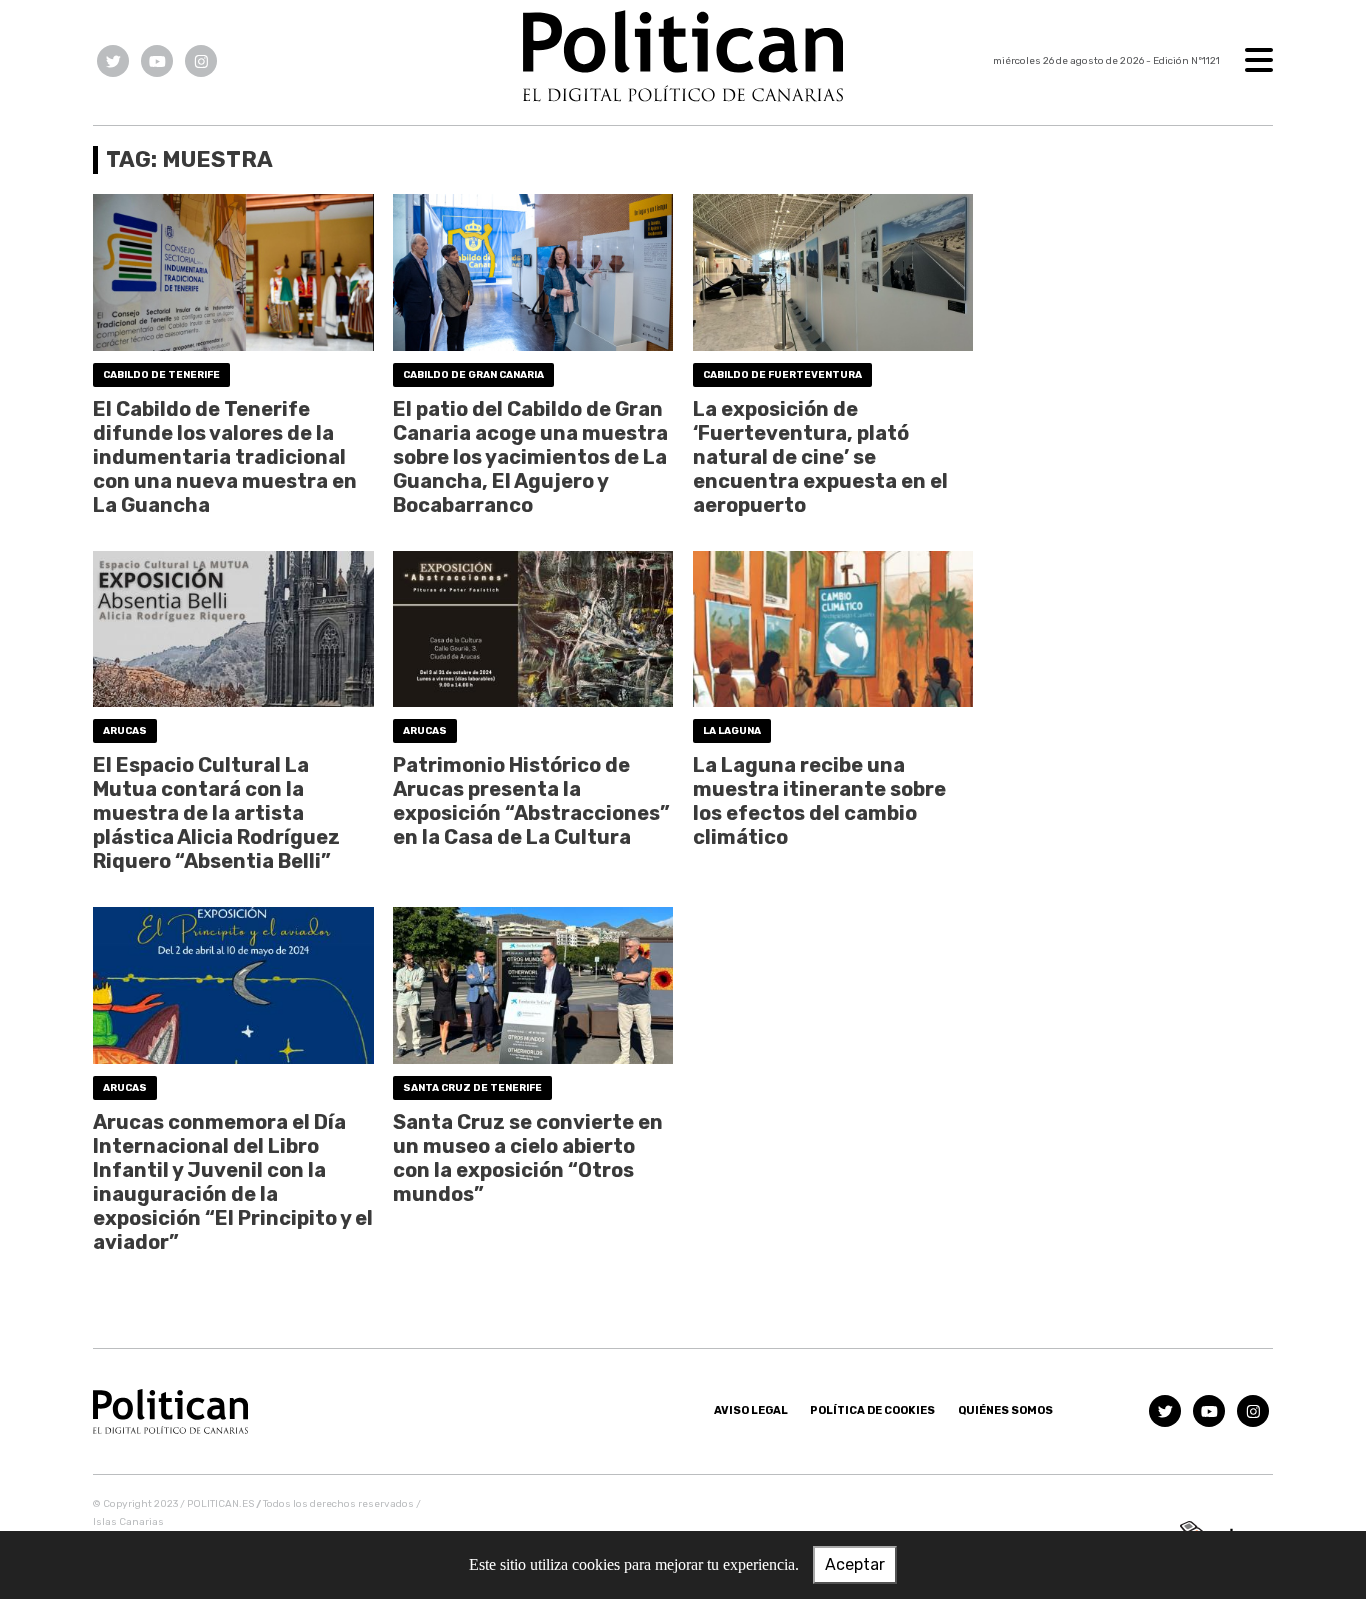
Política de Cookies (872, 1410)
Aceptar (855, 1564)
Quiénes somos (1005, 1410)
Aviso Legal (751, 1410)
